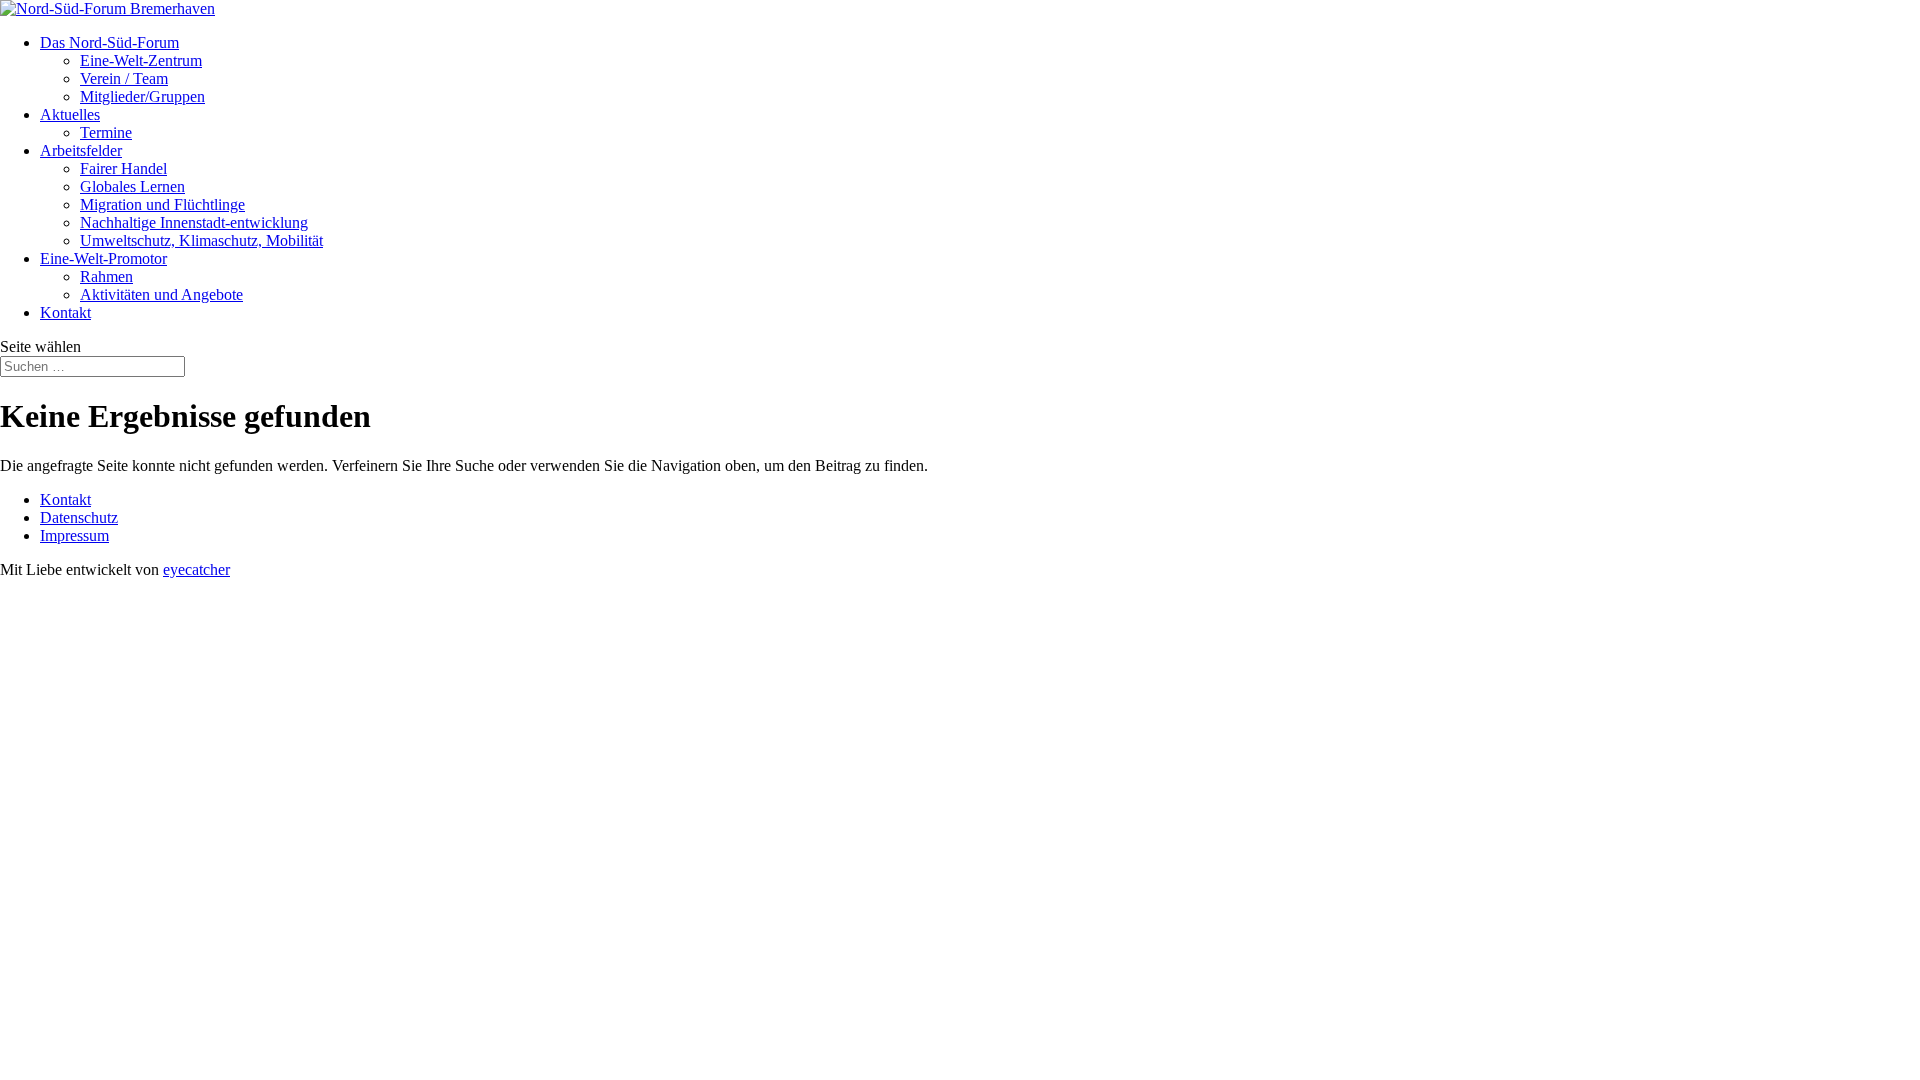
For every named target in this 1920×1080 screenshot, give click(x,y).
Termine (106, 132)
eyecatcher (196, 569)
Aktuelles (70, 114)
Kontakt (65, 312)
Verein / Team (124, 78)
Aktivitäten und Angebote (161, 294)
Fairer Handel (123, 168)
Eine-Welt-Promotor (103, 258)
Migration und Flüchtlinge (162, 204)
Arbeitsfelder (81, 150)
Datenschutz (79, 517)
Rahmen (106, 276)
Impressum (74, 535)
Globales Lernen (132, 186)
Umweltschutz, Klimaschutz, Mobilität (201, 240)
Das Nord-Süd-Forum (109, 42)
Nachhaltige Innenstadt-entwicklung (194, 222)
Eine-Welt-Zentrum (141, 60)
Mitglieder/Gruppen (142, 96)
